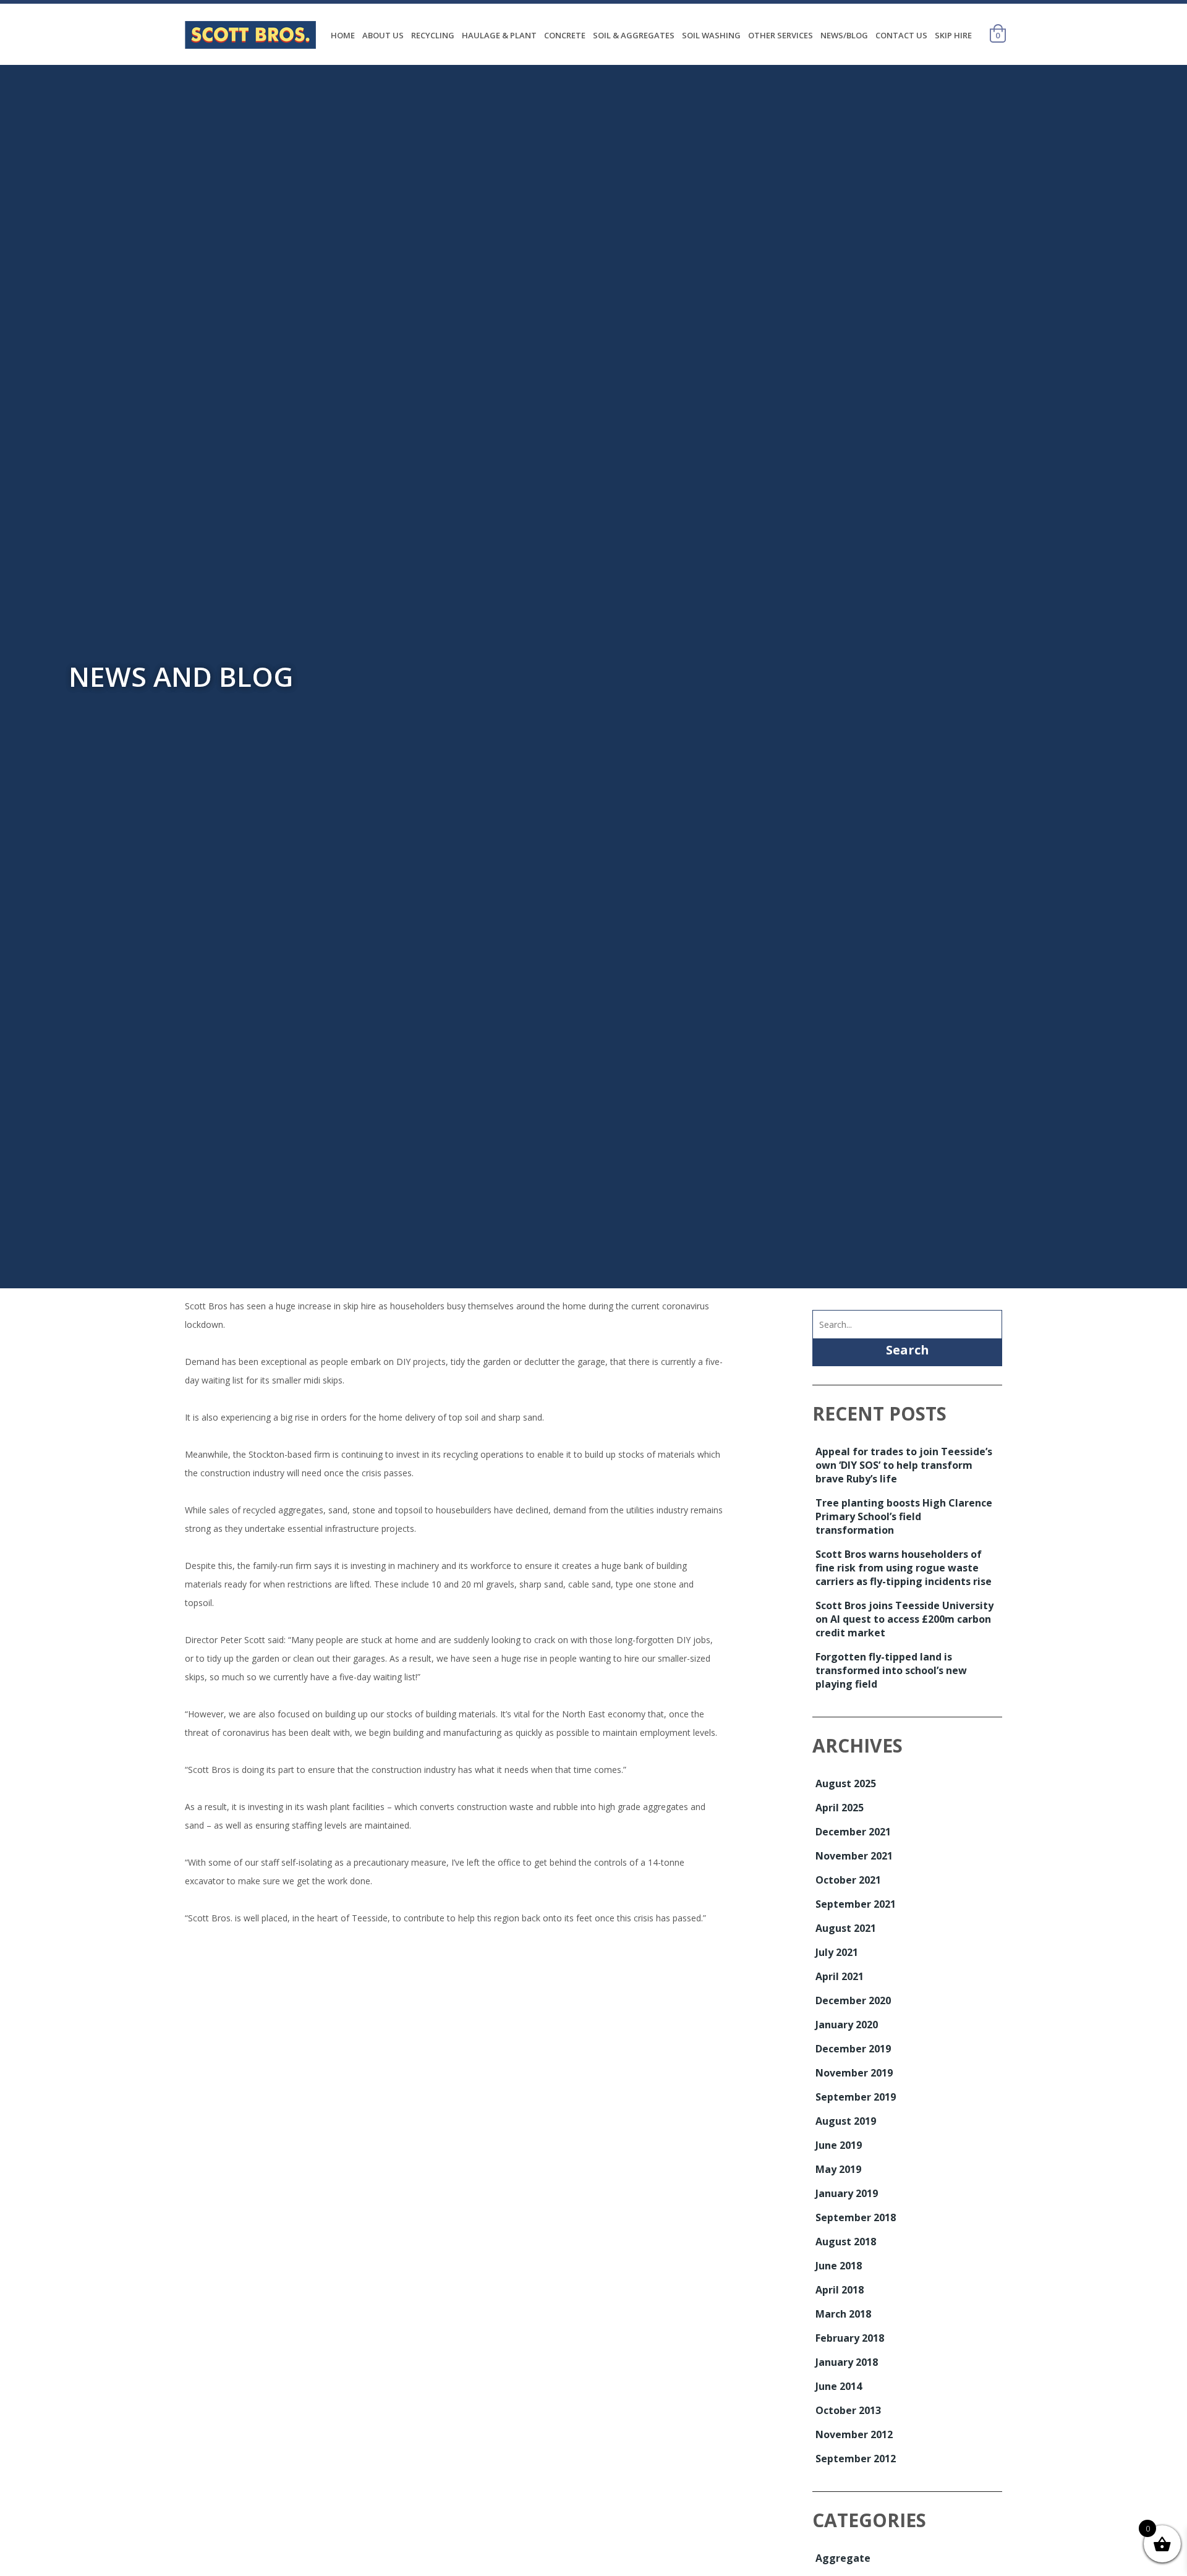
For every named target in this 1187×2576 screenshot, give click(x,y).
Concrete (565, 35)
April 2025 (840, 1808)
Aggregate (843, 2558)
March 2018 (843, 2314)
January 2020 (847, 2025)
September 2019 (856, 2097)
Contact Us (901, 35)
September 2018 (856, 2217)
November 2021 (854, 1856)
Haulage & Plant (499, 35)
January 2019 (847, 2193)
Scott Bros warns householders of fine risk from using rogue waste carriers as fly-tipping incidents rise (904, 1568)
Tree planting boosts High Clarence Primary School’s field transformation (904, 1516)
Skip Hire (953, 35)
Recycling (433, 35)
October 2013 (848, 2410)
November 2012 (854, 2434)
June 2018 (839, 2266)
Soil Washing (711, 35)
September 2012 (856, 2459)
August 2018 (846, 2242)
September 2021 (856, 1904)
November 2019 (854, 2073)
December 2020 (853, 2000)
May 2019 (838, 2169)
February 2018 (850, 2338)
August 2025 (846, 1783)
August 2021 (846, 1928)
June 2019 (839, 2145)
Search (908, 1350)
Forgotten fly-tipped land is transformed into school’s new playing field (891, 1670)
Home (343, 35)
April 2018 (840, 2290)
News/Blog (844, 35)
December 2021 (853, 1832)
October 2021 (848, 1880)
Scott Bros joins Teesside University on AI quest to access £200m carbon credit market (904, 1619)
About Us (383, 35)
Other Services (781, 35)
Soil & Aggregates (634, 35)
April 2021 (840, 1976)
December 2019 (853, 2049)
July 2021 (837, 1952)
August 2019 (846, 2121)
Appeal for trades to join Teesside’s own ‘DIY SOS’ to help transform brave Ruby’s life (904, 1465)
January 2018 (847, 2362)
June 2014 (839, 2386)
